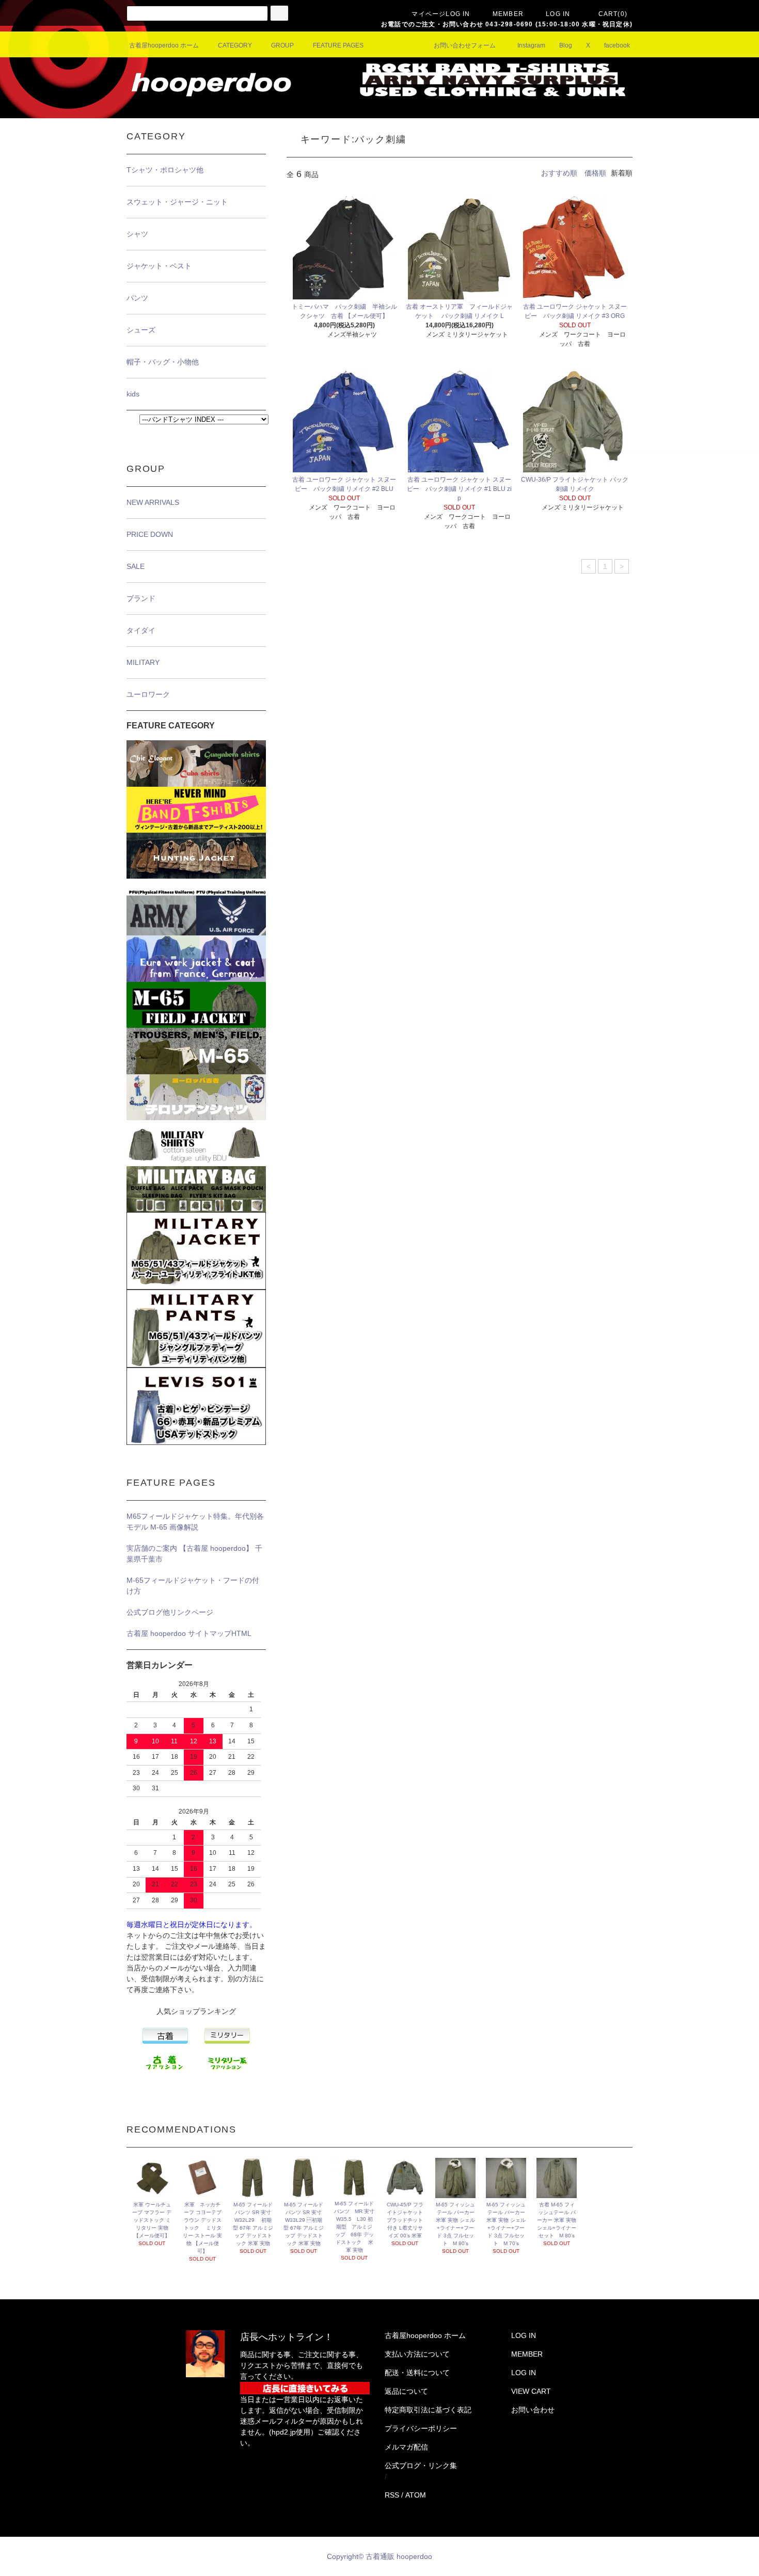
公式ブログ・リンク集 (421, 2466)
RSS (392, 2495)
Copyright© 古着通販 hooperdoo (381, 2556)
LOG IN (558, 14)
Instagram (531, 45)
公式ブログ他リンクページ (170, 1612)
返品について (406, 2391)
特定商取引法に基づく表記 (428, 2410)
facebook (617, 45)
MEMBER (508, 14)
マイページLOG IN (441, 14)
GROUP (282, 45)
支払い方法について (417, 2354)
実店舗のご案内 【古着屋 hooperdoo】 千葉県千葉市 (194, 1554)
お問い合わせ (533, 2410)
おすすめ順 (559, 173)
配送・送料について (417, 2373)
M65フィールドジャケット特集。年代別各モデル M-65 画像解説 (195, 1522)
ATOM (416, 2495)
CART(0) (613, 14)
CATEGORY (235, 45)
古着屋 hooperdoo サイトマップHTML (189, 1633)
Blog (566, 45)
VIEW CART (531, 2391)
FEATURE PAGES (338, 45)
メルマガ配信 (406, 2447)
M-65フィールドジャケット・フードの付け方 (193, 1586)
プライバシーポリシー (421, 2428)
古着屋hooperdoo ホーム (164, 45)
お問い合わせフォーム (465, 45)
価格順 (595, 173)
